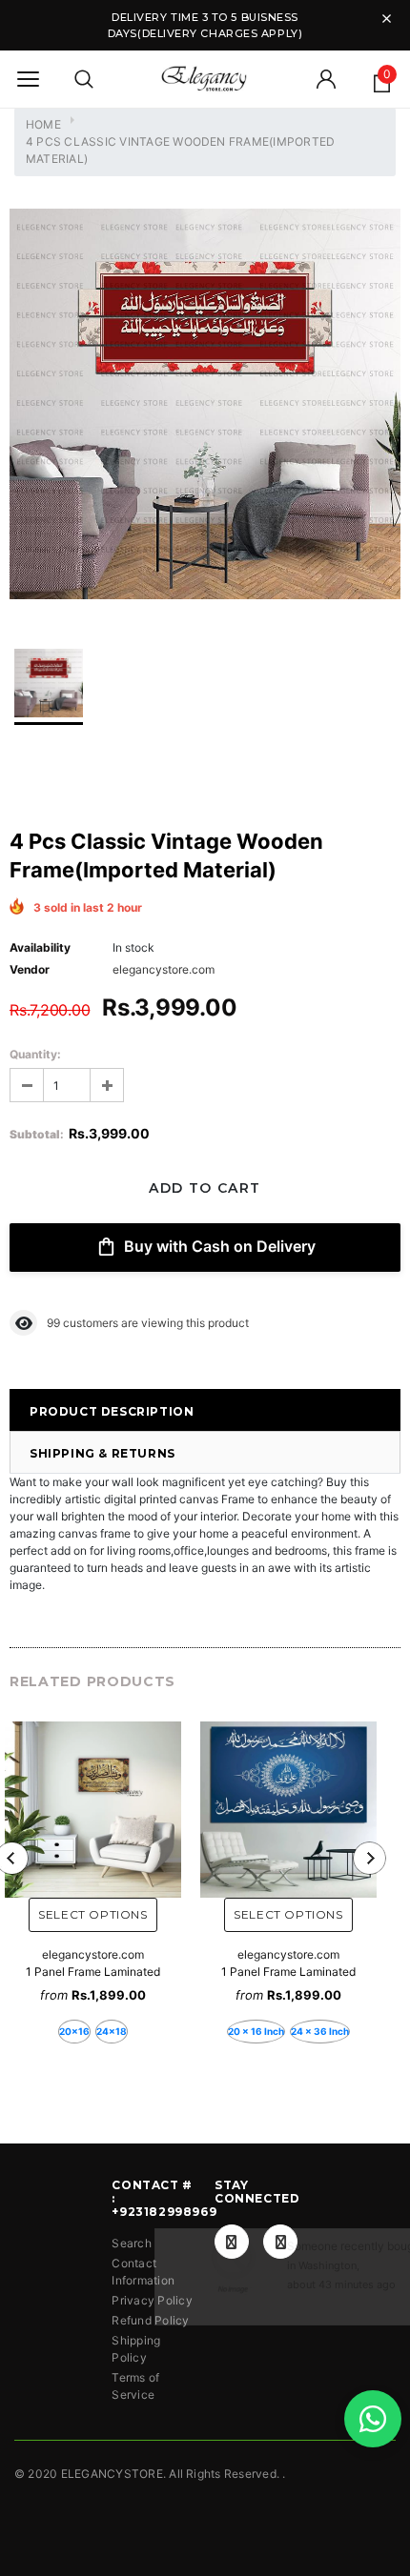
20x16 (74, 2031)
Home (43, 124)
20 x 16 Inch (256, 2031)
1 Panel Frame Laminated (93, 1972)
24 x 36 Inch (320, 2031)
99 (53, 1323)
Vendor (30, 969)
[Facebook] (232, 2242)
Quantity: (35, 1054)
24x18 (112, 2031)
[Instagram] (280, 2242)
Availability (40, 947)
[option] (205, 406)
